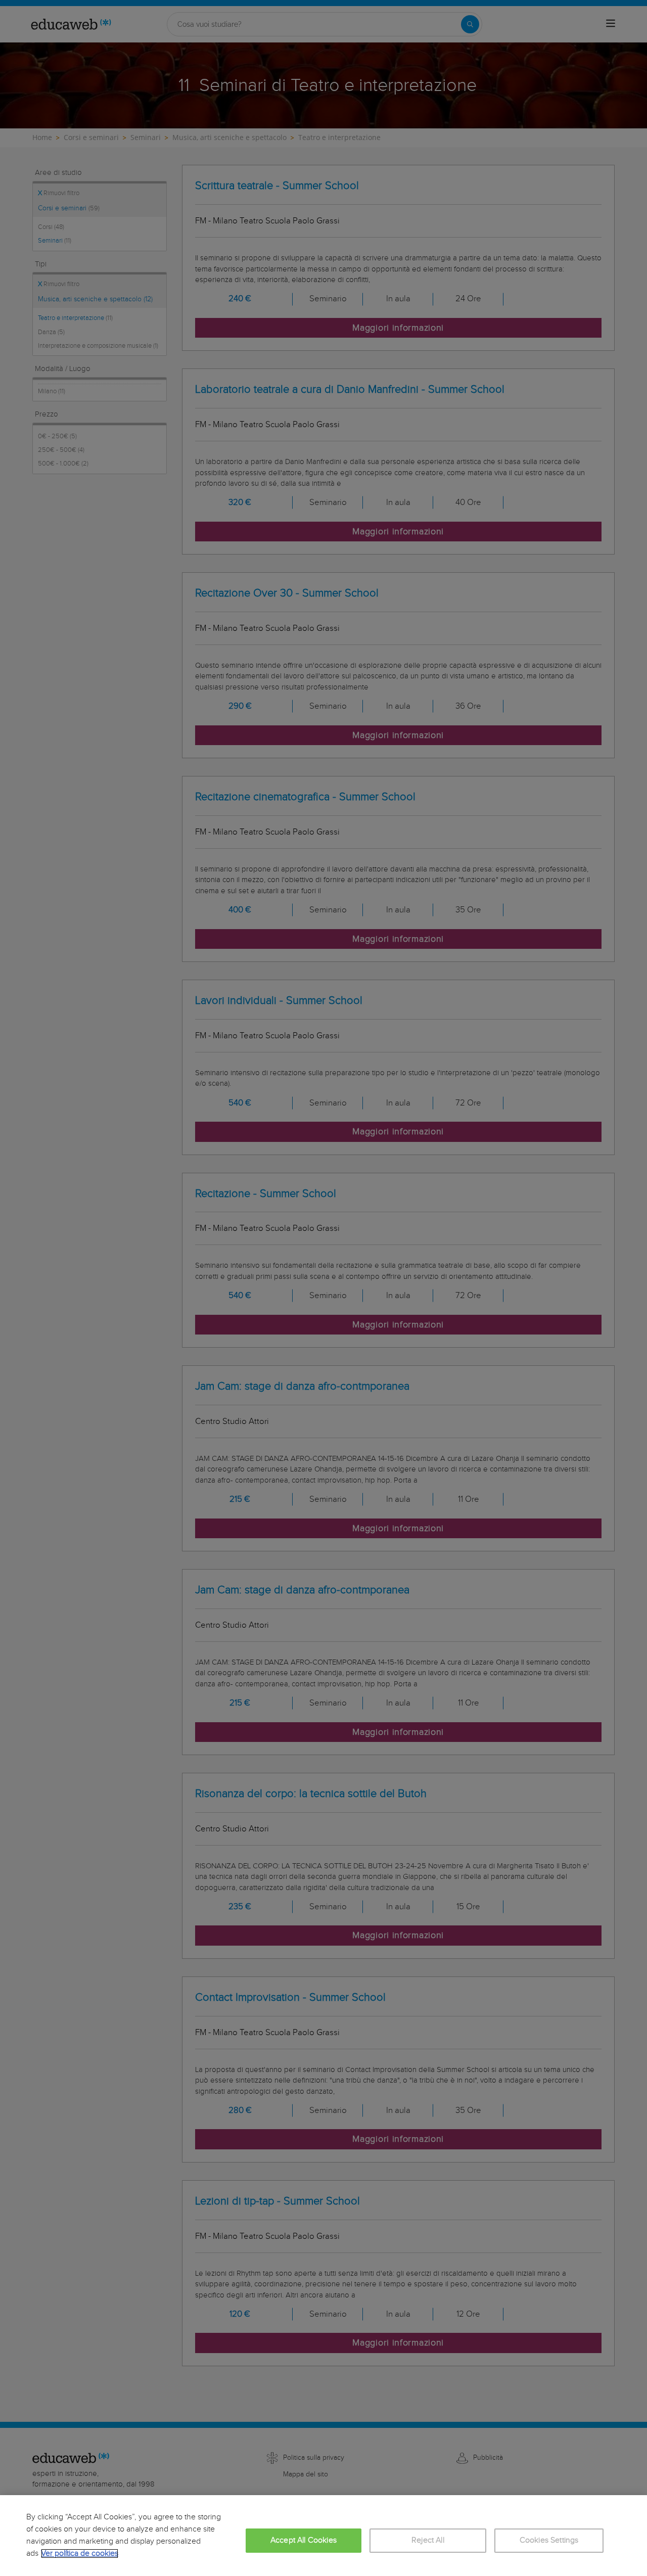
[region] (323, 2536)
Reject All (428, 2540)
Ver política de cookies (80, 2554)
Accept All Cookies (304, 2540)
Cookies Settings (549, 2540)
